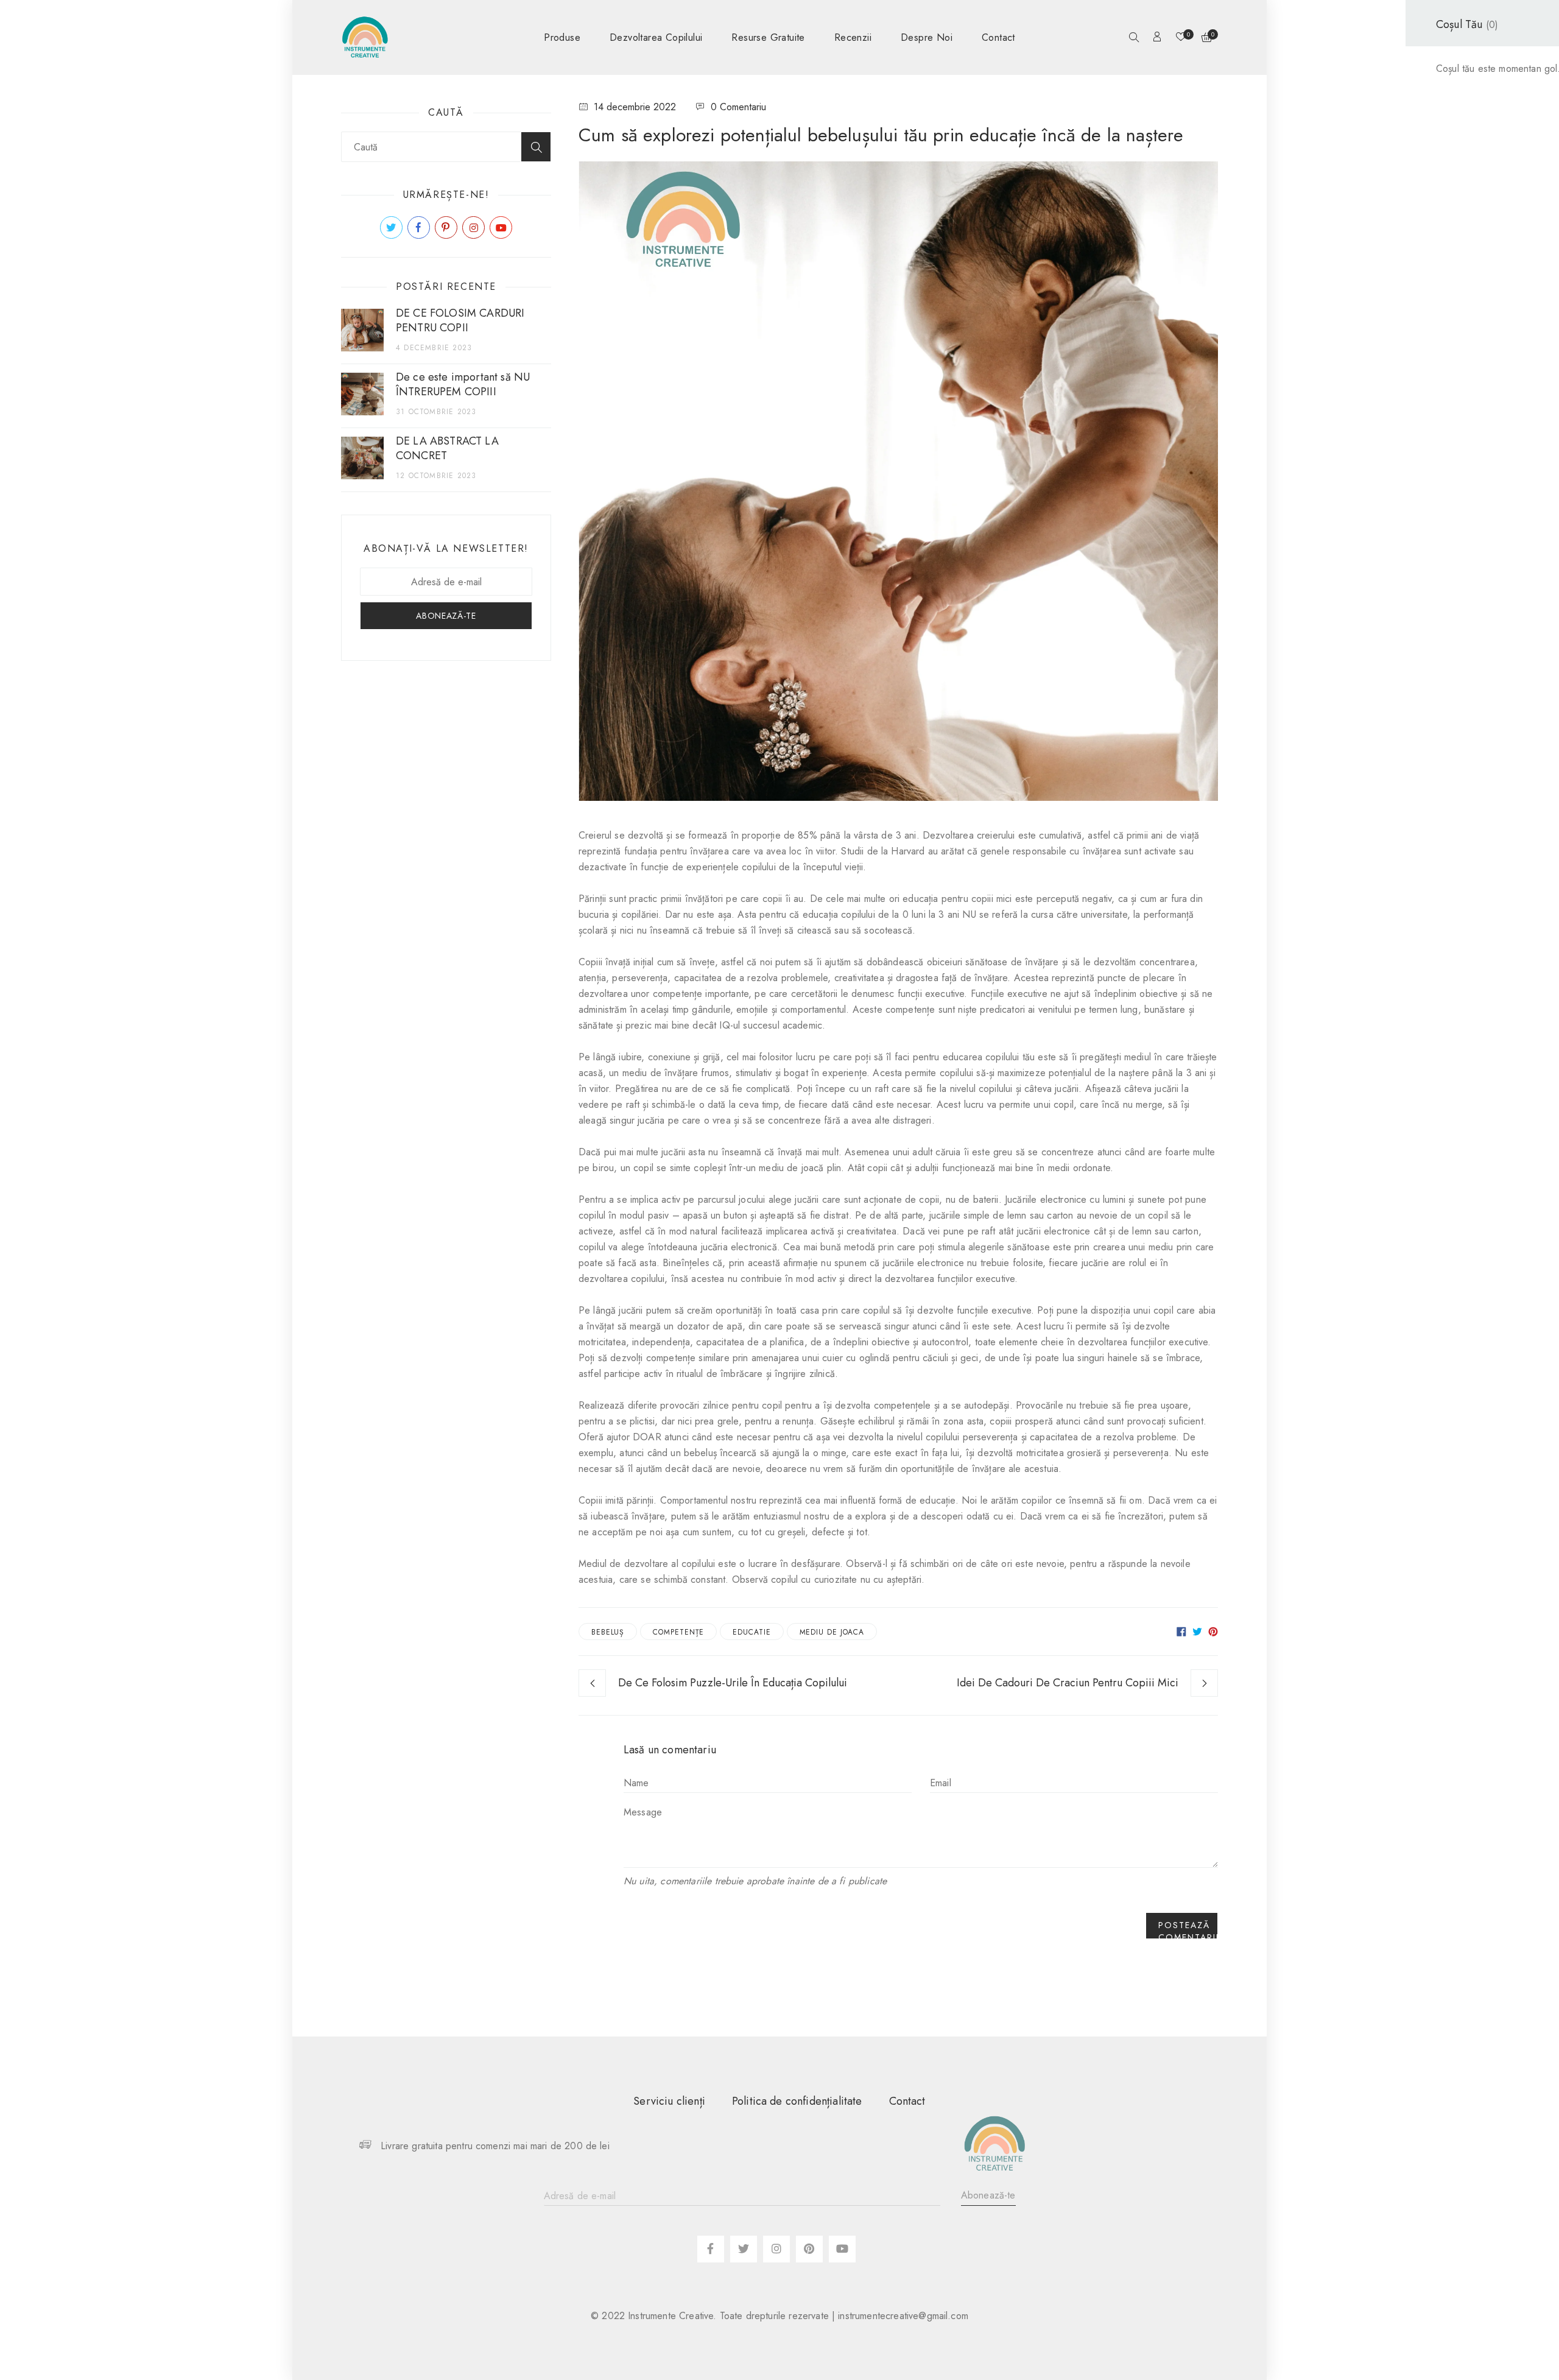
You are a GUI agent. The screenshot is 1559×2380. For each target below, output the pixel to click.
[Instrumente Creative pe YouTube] (501, 227)
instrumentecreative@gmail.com (903, 2316)
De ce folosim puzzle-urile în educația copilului (733, 1683)
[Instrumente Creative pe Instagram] (473, 227)
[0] (1181, 38)
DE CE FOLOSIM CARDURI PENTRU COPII (460, 320)
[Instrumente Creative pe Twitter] (391, 227)
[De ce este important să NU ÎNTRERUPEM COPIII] (362, 394)
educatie (751, 1632)
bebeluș (608, 1632)
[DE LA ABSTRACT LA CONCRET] (362, 458)
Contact (907, 2101)
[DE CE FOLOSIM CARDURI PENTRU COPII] (362, 330)
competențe (678, 1632)
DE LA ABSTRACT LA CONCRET (447, 448)
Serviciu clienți (669, 2101)
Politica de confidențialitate (797, 2101)
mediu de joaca (832, 1632)
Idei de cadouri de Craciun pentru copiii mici (1068, 1683)
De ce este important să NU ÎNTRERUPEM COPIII (463, 384)
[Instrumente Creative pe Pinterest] (446, 227)
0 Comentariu (738, 107)
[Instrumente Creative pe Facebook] (419, 227)
